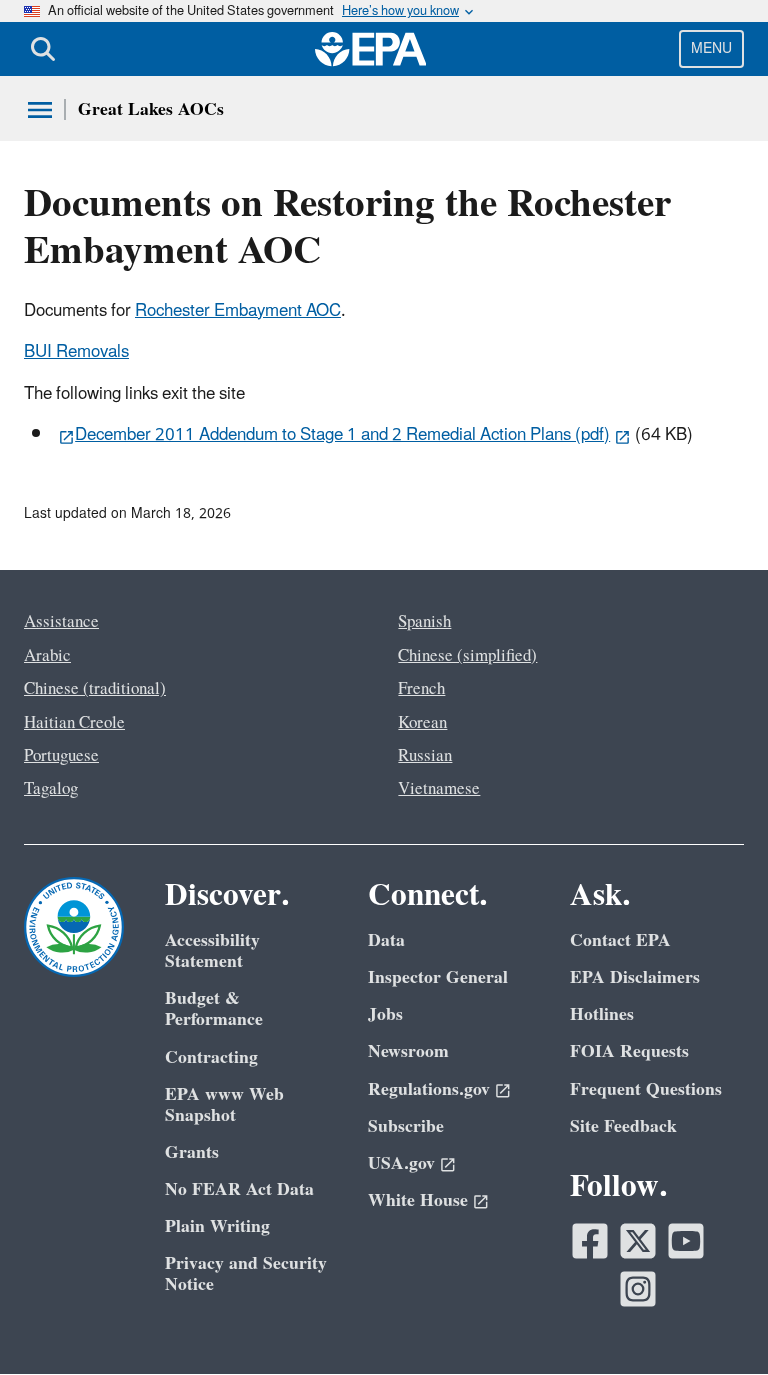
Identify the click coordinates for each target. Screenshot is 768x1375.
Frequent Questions (646, 1089)
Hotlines (602, 1014)
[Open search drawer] (43, 49)
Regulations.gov (429, 1089)
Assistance (61, 622)
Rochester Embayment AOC (238, 311)
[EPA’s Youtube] (686, 1241)
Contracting (211, 1057)
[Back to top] (713, 1320)
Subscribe (406, 1126)
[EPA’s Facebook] (590, 1241)
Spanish (424, 622)
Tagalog (51, 789)
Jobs (385, 1014)
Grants (192, 1152)
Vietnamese (439, 789)
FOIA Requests (629, 1051)
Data (386, 940)
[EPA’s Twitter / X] (638, 1241)
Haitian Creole (74, 723)
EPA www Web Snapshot (224, 1105)
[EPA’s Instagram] (638, 1289)
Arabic (47, 656)
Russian (425, 756)
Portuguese (61, 756)
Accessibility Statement (212, 951)
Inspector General (438, 977)
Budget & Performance (214, 1009)
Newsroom (408, 1051)
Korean (422, 723)
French (421, 689)
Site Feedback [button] (623, 1126)
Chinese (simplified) (467, 656)
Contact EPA (620, 940)
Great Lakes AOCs (151, 109)
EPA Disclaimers (635, 977)
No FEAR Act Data (239, 1189)
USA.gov (401, 1163)
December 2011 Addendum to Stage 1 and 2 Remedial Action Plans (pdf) (342, 435)
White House (418, 1200)
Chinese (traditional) (95, 689)
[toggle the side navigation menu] (40, 110)
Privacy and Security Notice (246, 1274)
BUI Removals (76, 352)
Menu (711, 48)
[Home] (371, 49)
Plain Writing (217, 1226)
